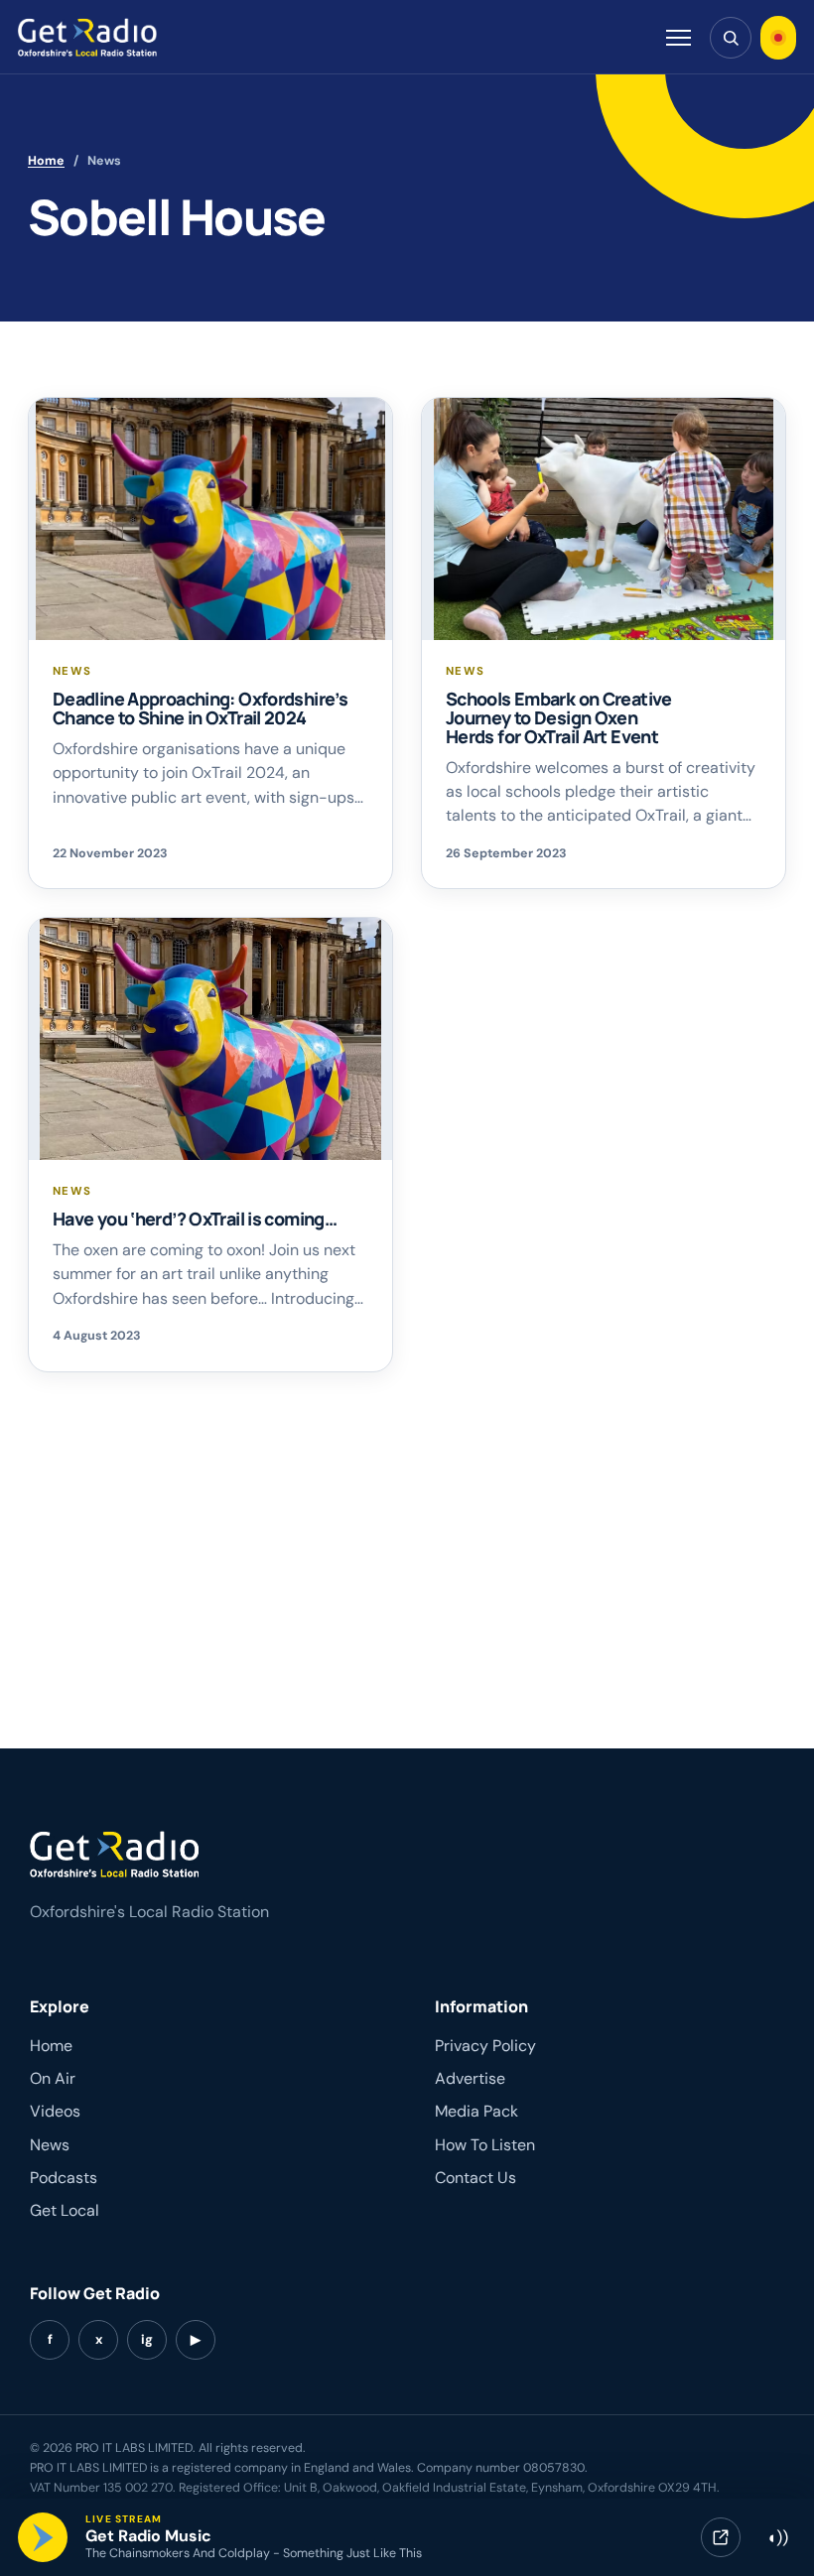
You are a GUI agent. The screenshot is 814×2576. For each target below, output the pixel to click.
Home (46, 161)
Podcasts (64, 2178)
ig (147, 2339)
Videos (55, 2111)
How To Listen (485, 2145)
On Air (53, 2078)
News (50, 2145)
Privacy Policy (485, 2046)
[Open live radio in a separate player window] (721, 2537)
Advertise (470, 2078)
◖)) (777, 2537)
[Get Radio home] (87, 37)
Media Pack (476, 2111)
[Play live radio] (43, 2537)
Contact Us (475, 2178)
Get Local (65, 2210)
